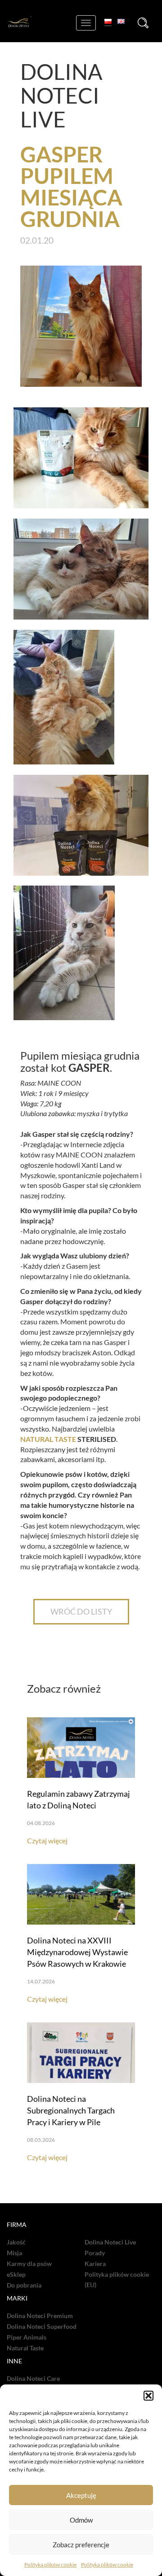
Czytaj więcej (47, 1840)
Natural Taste (25, 2348)
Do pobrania (24, 2285)
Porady (95, 2253)
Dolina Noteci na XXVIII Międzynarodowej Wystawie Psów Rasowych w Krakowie (77, 1952)
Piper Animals (27, 2337)
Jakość (16, 2242)
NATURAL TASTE (48, 1439)
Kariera (95, 2264)
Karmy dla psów (29, 2264)
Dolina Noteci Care (33, 2379)
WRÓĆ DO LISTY (81, 1611)
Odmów (81, 2520)
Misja (14, 2253)
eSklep (16, 2275)
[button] (148, 2396)
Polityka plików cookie (50, 2565)
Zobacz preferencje (81, 2545)
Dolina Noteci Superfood (42, 2327)
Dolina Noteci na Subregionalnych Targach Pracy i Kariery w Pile (71, 2110)
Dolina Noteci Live (110, 2242)
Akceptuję (81, 2495)
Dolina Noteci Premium (40, 2316)
